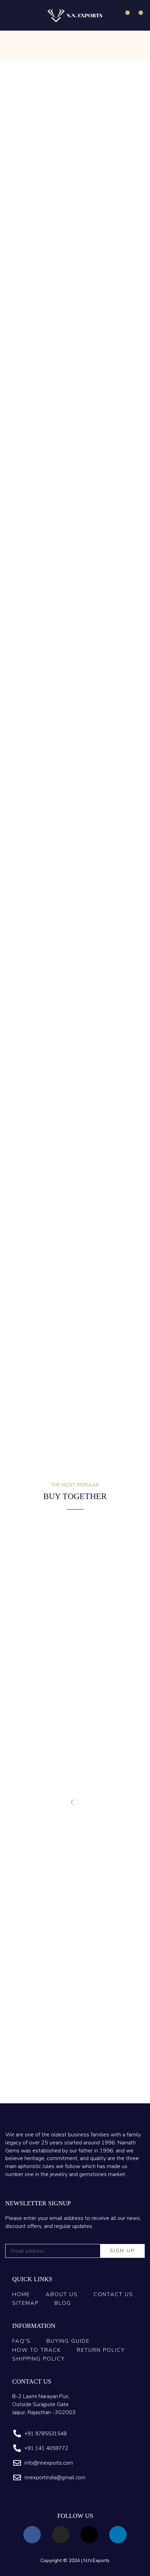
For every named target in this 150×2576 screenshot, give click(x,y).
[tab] (23, 974)
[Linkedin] (118, 2535)
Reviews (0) (59, 974)
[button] (10, 15)
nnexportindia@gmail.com (89, 1224)
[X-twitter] (89, 2535)
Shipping (92, 974)
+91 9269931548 (61, 1230)
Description (23, 974)
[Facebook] (32, 2535)
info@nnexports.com (35, 1224)
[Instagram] (61, 2535)
